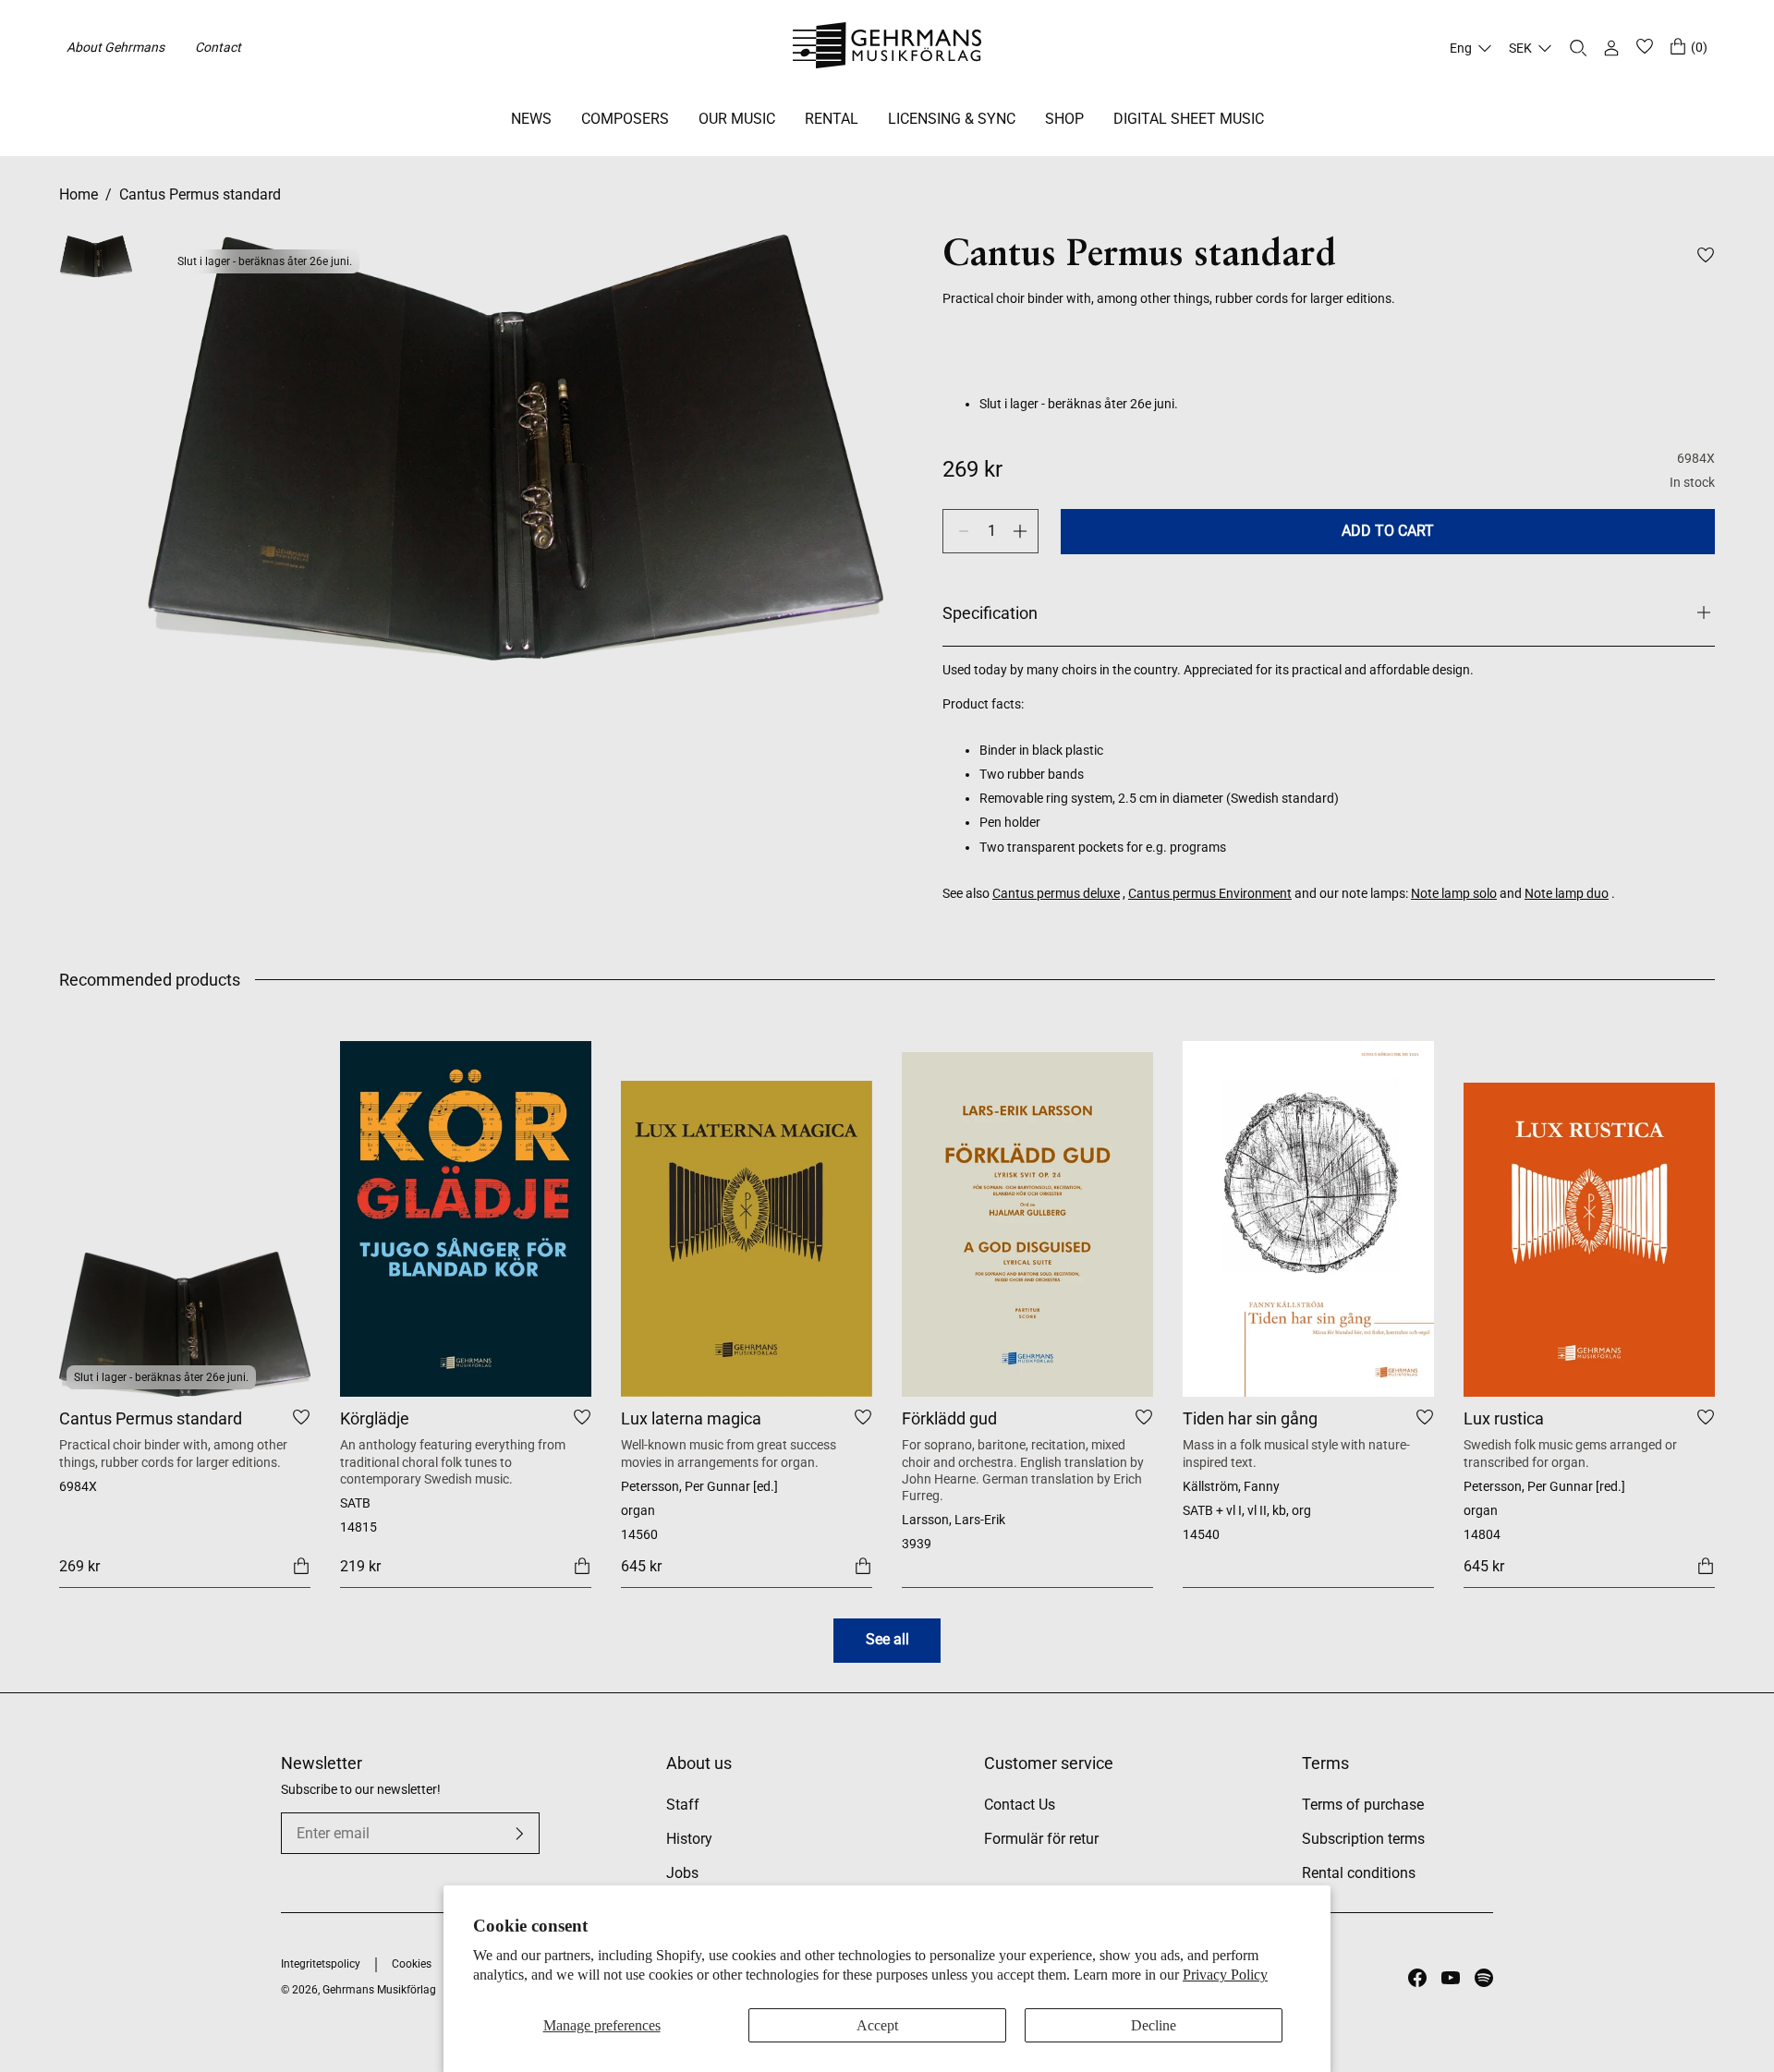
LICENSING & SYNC (952, 119)
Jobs (682, 1873)
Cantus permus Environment (1210, 893)
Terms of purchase (1363, 1805)
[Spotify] (1484, 1978)
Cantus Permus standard (200, 194)
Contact (218, 47)
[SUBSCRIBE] (519, 1834)
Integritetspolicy (321, 1964)
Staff (683, 1805)
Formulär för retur (1041, 1839)
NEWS (531, 119)
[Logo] (887, 48)
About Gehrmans (115, 47)
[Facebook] (1417, 1978)
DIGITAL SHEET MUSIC (1189, 119)
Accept (877, 2025)
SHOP (1064, 119)
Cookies (412, 1964)
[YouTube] (1451, 1978)
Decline (1154, 2025)
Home (79, 194)
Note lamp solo (1454, 893)
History (689, 1839)
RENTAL (832, 119)
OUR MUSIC (737, 119)
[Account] (1611, 48)
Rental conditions (1359, 1873)
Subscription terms (1363, 1839)
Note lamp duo (1567, 893)
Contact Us (1020, 1805)
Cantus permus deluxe (1056, 893)
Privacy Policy (1225, 1975)
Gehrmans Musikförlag (379, 1990)
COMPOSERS (625, 119)
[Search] (1578, 48)
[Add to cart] (301, 1566)
